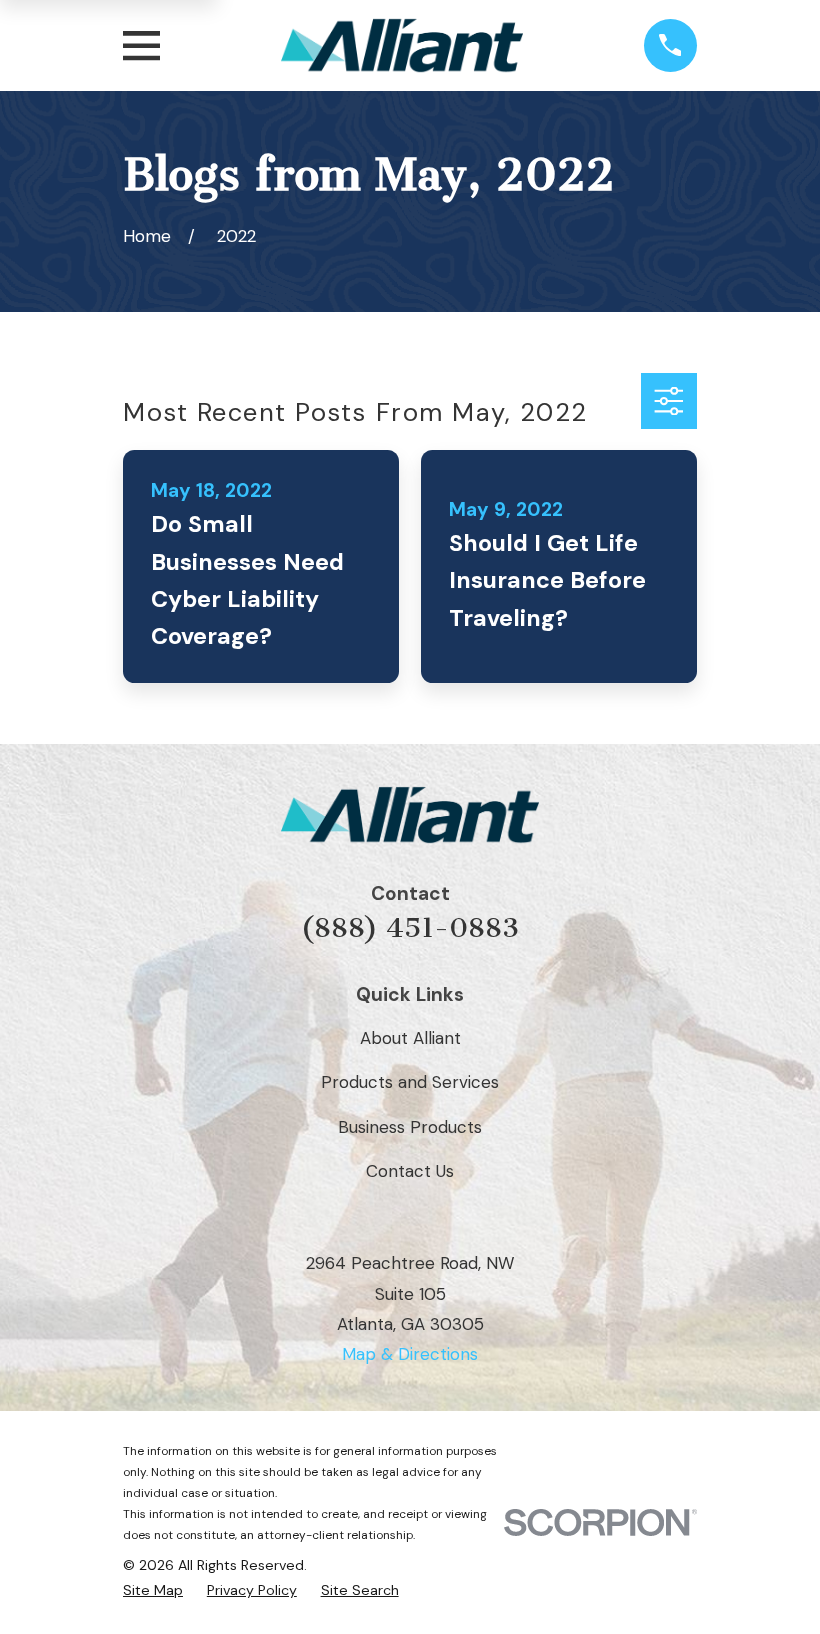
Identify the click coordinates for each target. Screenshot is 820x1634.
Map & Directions (410, 1354)
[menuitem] (153, 1590)
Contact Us (410, 1171)
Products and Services (410, 1082)
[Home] (401, 45)
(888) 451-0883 (410, 928)
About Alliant (410, 1038)
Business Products (410, 1127)
